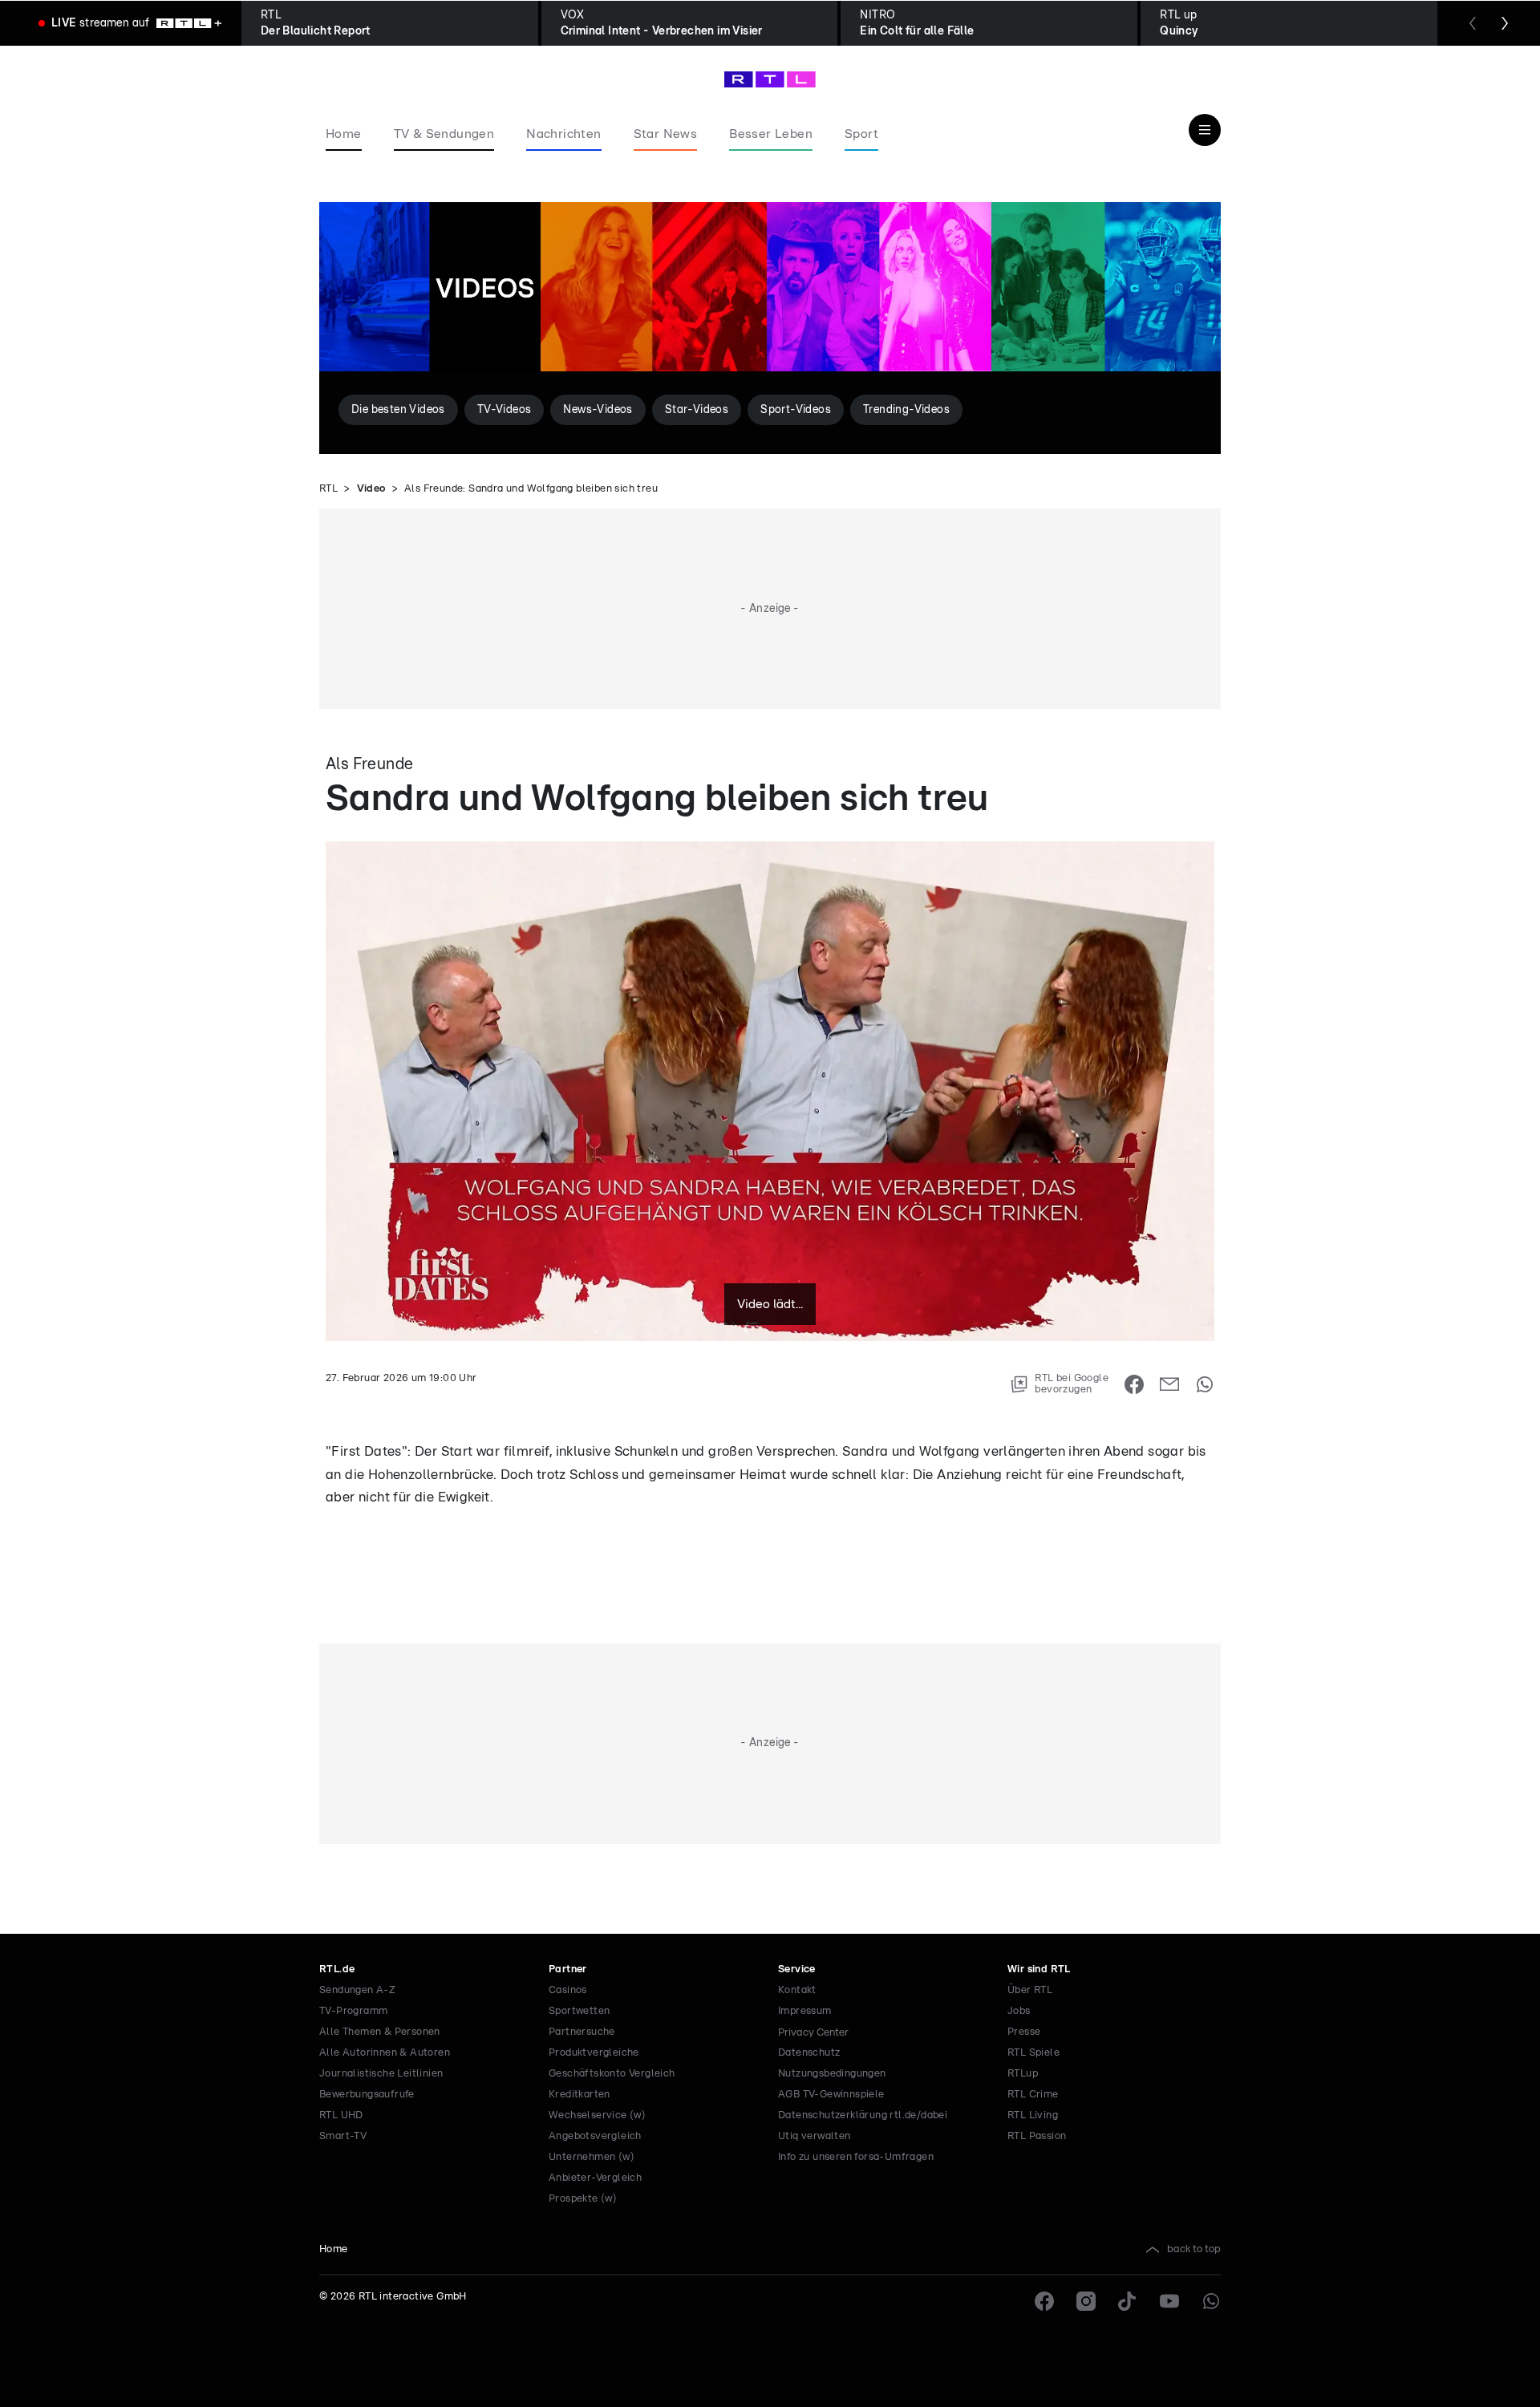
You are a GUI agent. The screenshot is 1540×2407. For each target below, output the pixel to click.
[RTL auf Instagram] (1086, 2301)
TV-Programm (353, 2011)
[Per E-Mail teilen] (1169, 1384)
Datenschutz (809, 2053)
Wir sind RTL (1039, 1969)
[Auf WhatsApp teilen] (1205, 1384)
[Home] (770, 79)
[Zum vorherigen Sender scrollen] (1473, 23)
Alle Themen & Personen (380, 2032)
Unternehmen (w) (592, 2157)
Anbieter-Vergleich (595, 2178)
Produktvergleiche (594, 2053)
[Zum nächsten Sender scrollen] (1505, 23)
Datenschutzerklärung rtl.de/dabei (863, 2115)
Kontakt (797, 1990)
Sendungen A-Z (357, 1990)
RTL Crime (1033, 2095)
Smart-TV (343, 2136)
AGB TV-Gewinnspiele (831, 2095)
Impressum (805, 2011)
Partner (568, 1969)
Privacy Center (813, 2032)
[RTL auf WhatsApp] (1211, 2301)
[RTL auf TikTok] (1128, 2301)
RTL (328, 489)
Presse (1024, 2032)
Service (797, 1969)
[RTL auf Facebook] (1044, 2301)
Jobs (1019, 2011)
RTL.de (337, 1969)
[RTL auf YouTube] (1169, 2301)
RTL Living (1033, 2115)
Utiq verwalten (815, 2136)
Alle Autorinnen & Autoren (385, 2053)
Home (334, 2249)
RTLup (1023, 2074)
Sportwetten (579, 2011)
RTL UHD (341, 2115)
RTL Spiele (1033, 2053)
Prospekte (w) (583, 2199)
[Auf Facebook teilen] (1134, 1384)
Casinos (568, 1990)
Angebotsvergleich (595, 2136)
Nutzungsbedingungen (832, 2074)
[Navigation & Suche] (1205, 130)
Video (371, 489)
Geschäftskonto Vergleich (612, 2074)
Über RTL (1030, 1990)
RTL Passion (1037, 2136)
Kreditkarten (580, 2095)
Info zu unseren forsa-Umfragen (856, 2157)
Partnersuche (582, 2032)
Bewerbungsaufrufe (367, 2095)
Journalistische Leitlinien (381, 2074)
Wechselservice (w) (597, 2115)
